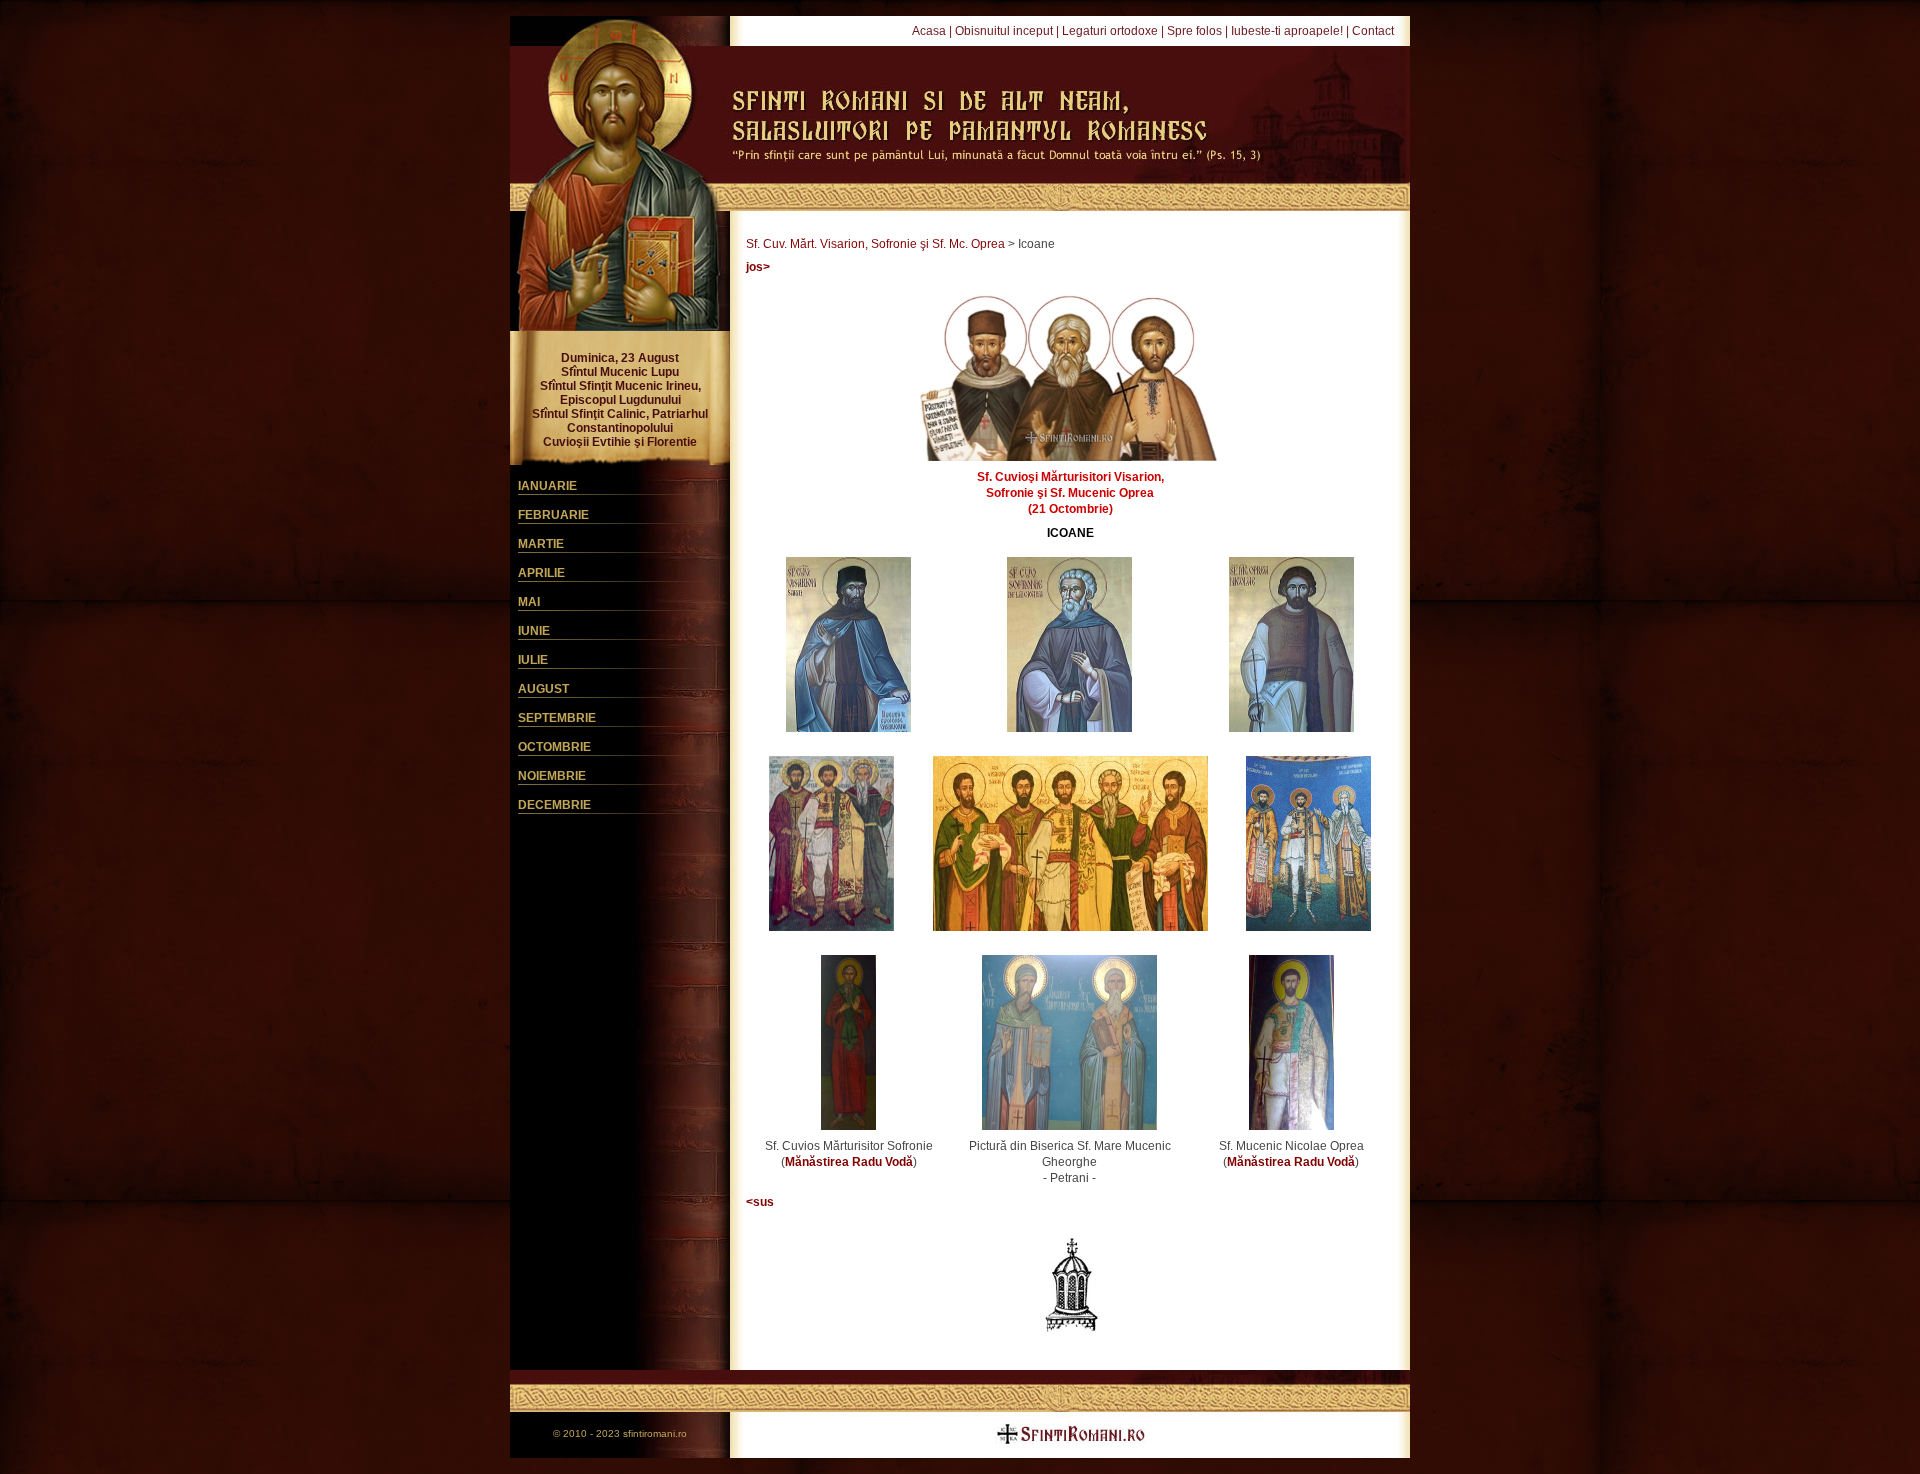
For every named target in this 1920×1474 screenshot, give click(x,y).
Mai (529, 602)
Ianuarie (547, 486)
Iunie (534, 631)
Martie (541, 544)
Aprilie (541, 573)
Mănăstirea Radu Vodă (849, 1162)
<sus (760, 1202)
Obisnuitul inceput (1004, 31)
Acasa (929, 31)
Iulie (533, 660)
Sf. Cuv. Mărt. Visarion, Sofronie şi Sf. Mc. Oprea (875, 244)
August (543, 689)
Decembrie (554, 805)
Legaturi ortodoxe (1110, 31)
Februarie (553, 515)
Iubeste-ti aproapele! (1287, 31)
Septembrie (557, 718)
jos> (758, 267)
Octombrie (554, 747)
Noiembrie (552, 776)
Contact (1373, 31)
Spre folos (1194, 31)
